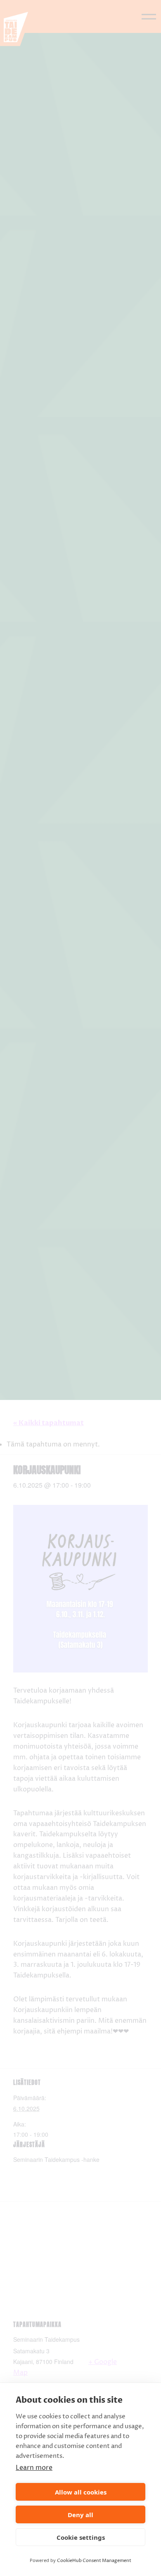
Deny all (80, 2515)
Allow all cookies (81, 2492)
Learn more (34, 2468)
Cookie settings (81, 2537)
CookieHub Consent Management (94, 2561)
